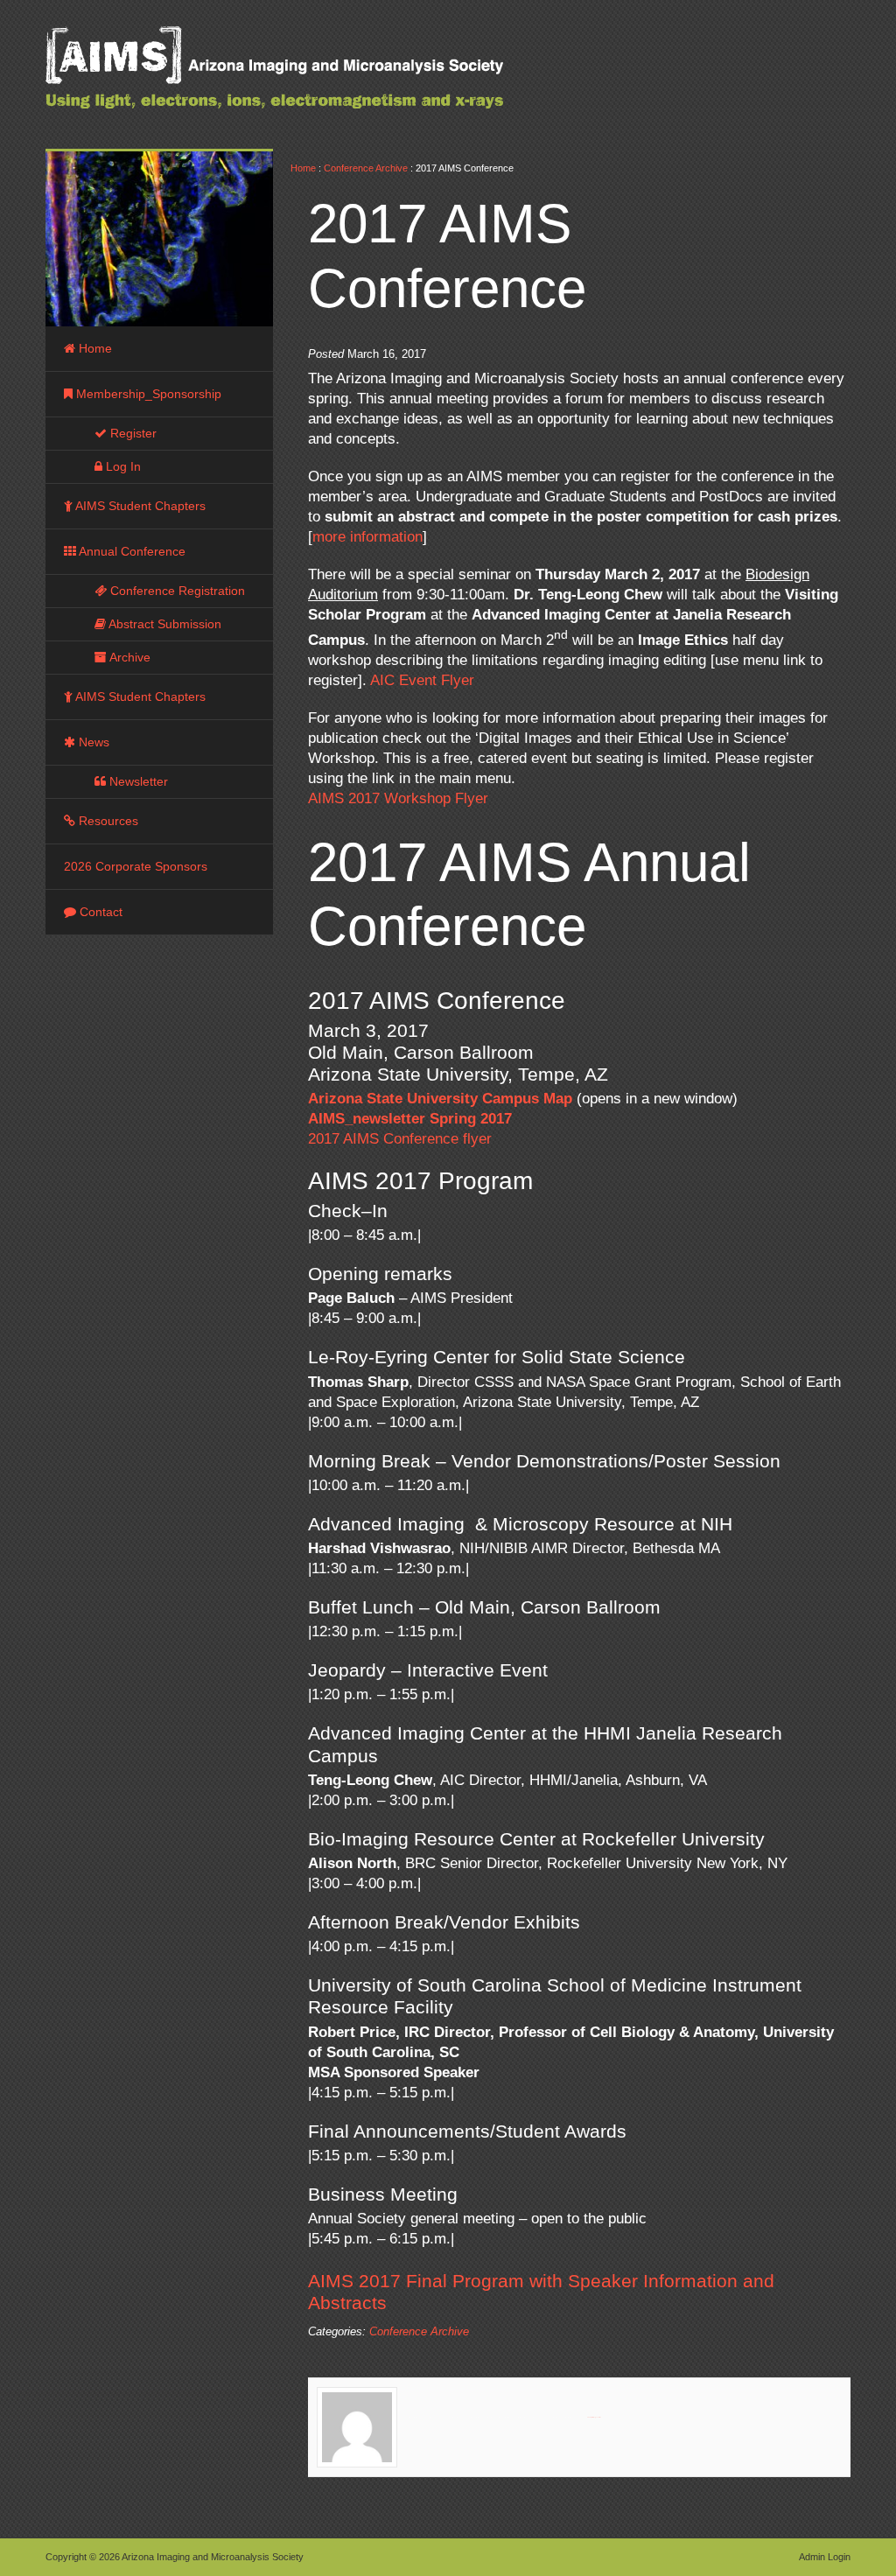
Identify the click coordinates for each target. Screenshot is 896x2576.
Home (303, 168)
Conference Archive (366, 168)
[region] (159, 239)
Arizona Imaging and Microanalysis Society (317, 79)
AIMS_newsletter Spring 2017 (410, 1119)
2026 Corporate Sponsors (136, 866)
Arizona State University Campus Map (440, 1099)
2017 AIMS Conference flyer (400, 1139)
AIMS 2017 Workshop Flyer (398, 798)
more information (367, 537)
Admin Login (825, 2557)
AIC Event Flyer (422, 680)
